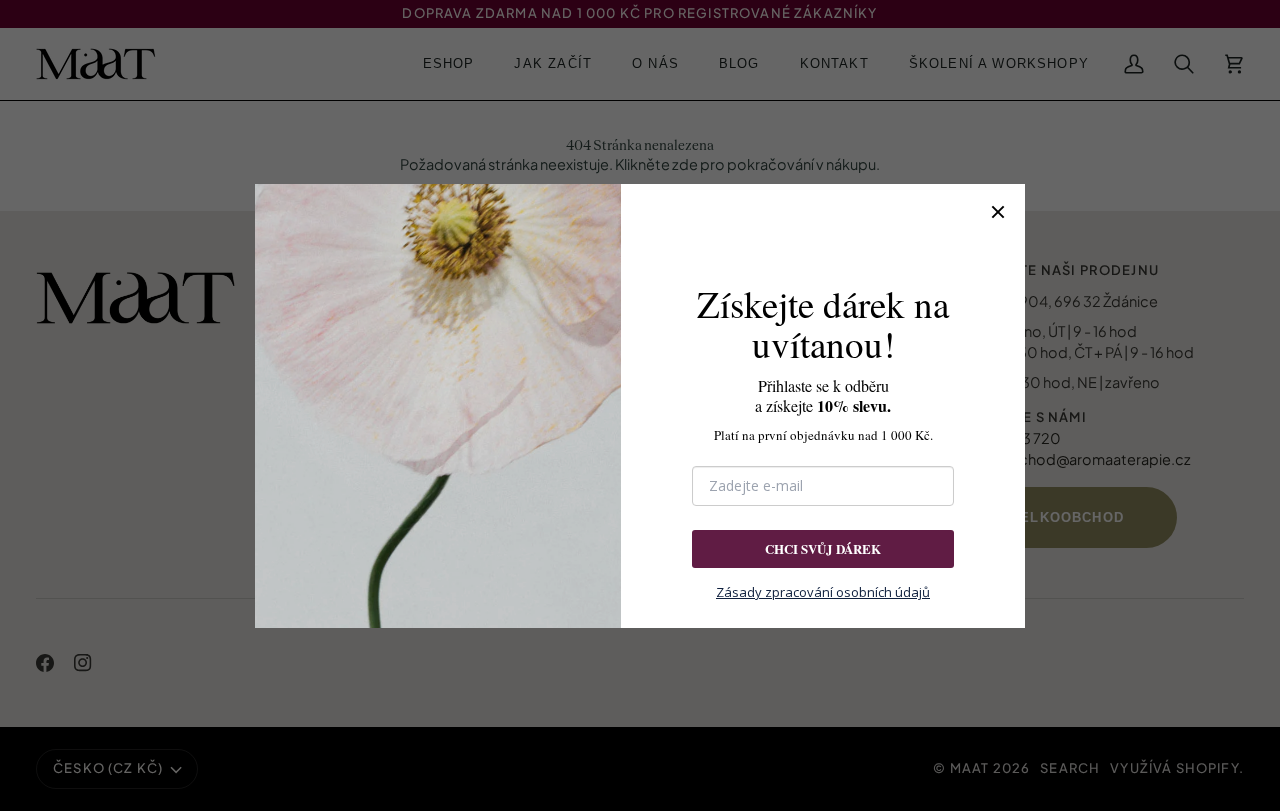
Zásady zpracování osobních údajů (823, 592)
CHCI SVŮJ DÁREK (823, 548)
